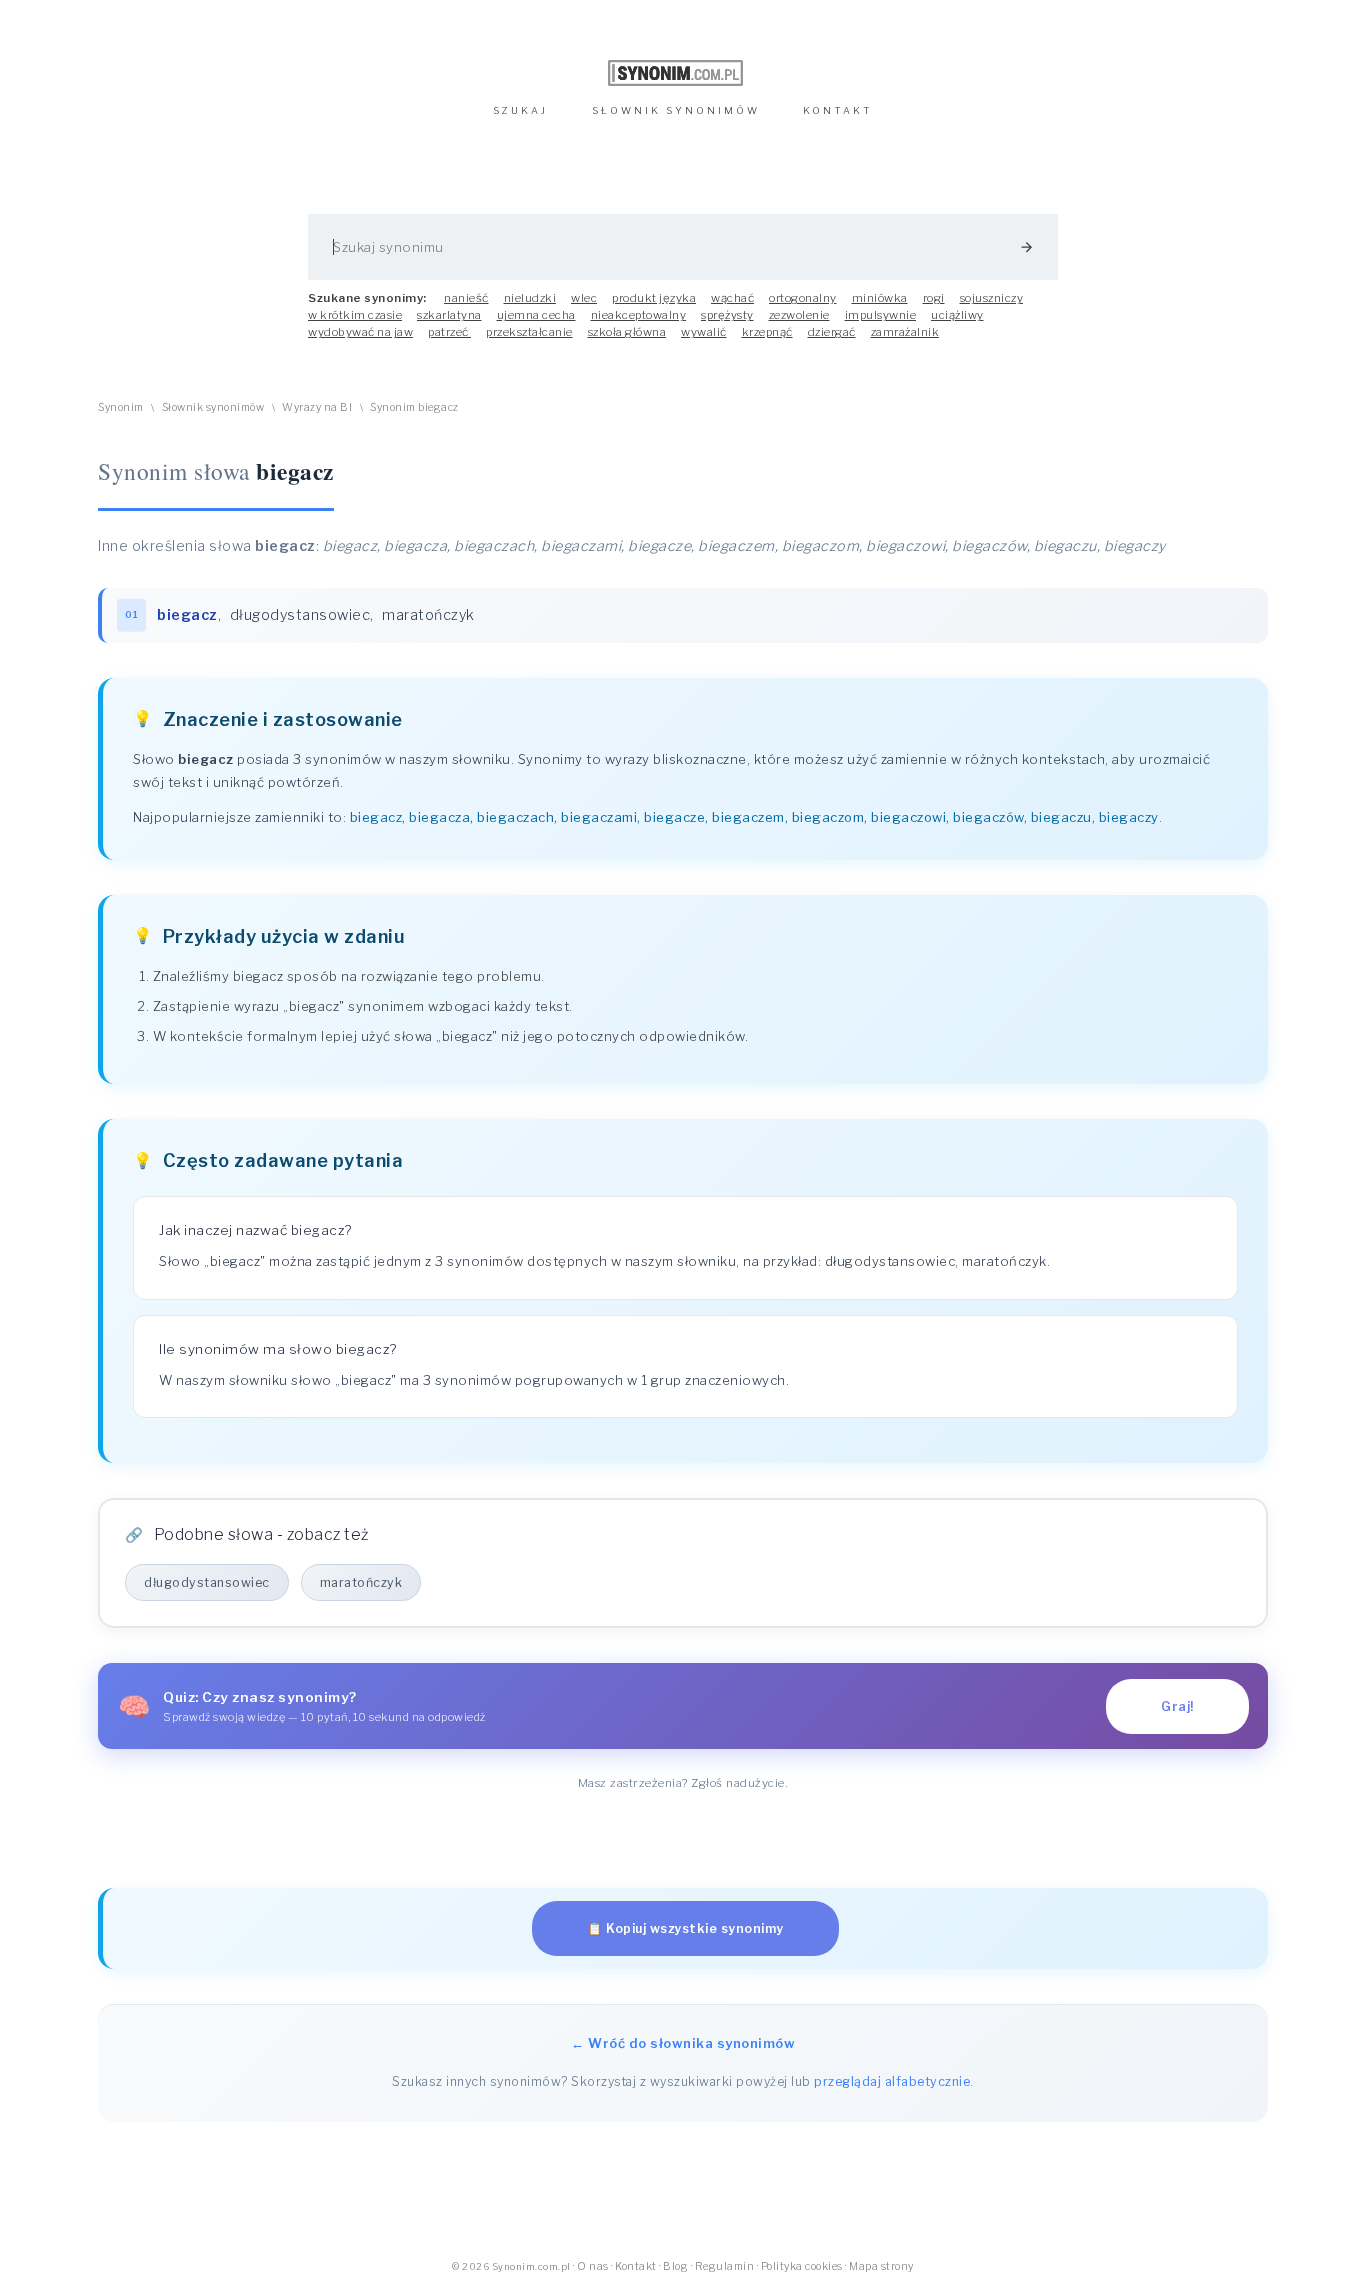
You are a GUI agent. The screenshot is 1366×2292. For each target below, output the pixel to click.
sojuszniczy (992, 298)
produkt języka (654, 298)
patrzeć (449, 332)
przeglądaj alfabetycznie (892, 2081)
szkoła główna (627, 332)
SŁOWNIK (676, 110)
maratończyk (428, 615)
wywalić (704, 332)
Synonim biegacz (414, 407)
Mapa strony (881, 2266)
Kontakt (636, 2266)
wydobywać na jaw (360, 332)
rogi (934, 298)
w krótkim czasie (355, 315)
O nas (593, 2266)
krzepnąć (767, 332)
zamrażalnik (905, 332)
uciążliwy (957, 315)
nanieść (466, 298)
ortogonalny (803, 298)
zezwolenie (799, 315)
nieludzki (530, 298)
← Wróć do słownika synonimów (683, 2043)
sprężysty (727, 315)
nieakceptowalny (639, 315)
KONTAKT (838, 110)
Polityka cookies (802, 2266)
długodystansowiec (300, 615)
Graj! (1177, 1706)
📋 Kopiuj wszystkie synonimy (685, 1928)
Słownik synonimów (213, 407)
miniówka (880, 298)
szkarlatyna (449, 315)
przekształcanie (529, 332)
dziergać (832, 332)
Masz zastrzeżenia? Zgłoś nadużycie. (683, 1783)
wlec (584, 298)
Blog (675, 2266)
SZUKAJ (520, 110)
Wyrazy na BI (317, 407)
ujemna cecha (536, 315)
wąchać (732, 298)
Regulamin (725, 2266)
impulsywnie (881, 315)
